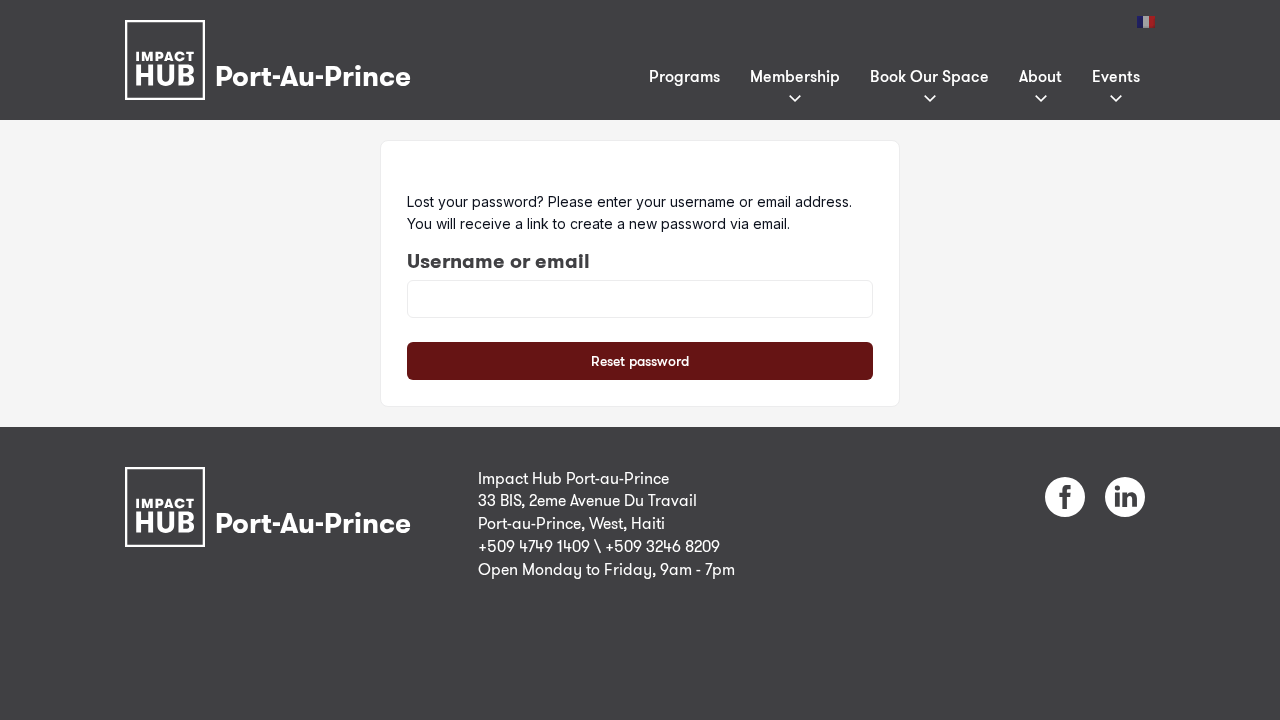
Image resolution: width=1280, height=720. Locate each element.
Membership (795, 76)
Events (1116, 76)
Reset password (640, 360)
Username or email (498, 261)
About (1040, 76)
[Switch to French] (1146, 22)
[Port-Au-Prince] (273, 33)
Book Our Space (929, 76)
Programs (684, 76)
